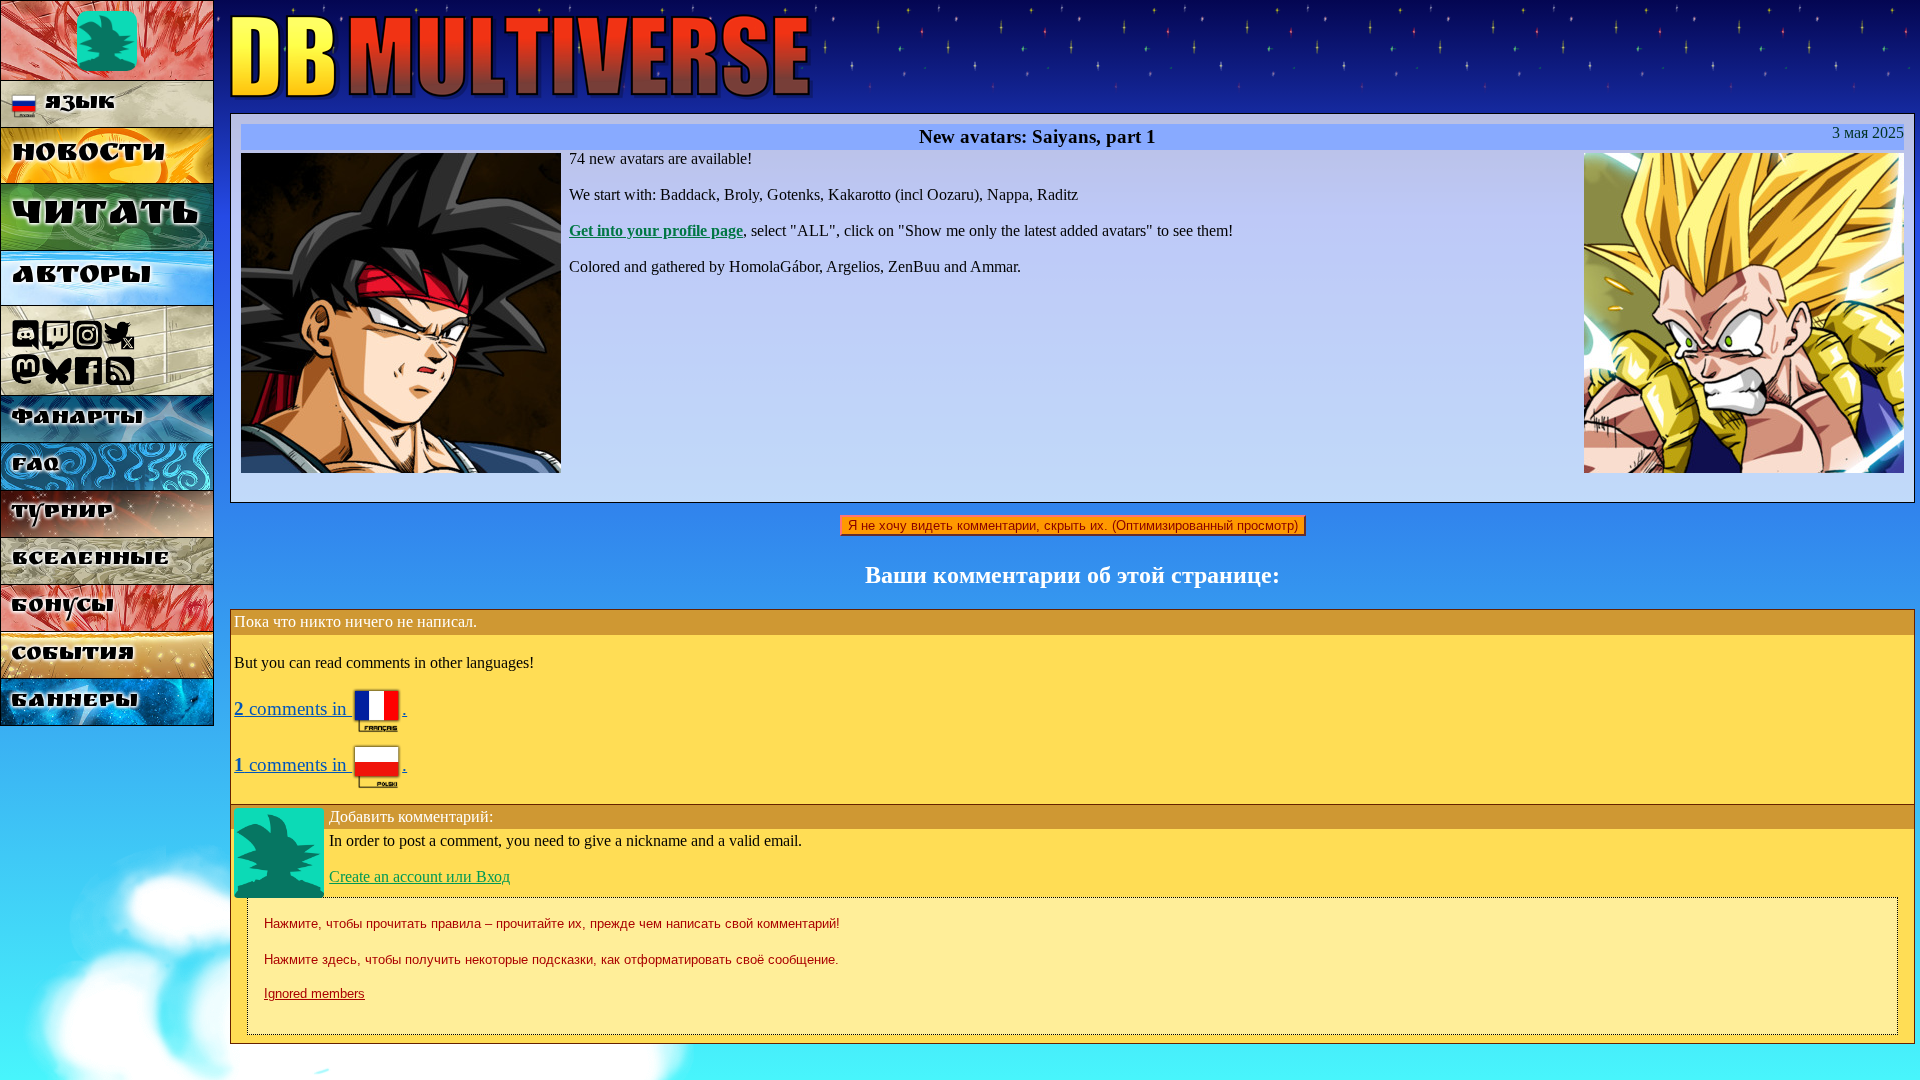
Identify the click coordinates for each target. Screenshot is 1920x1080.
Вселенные (90, 560)
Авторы (81, 277)
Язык (76, 104)
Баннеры (74, 702)
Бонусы (62, 607)
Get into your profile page (656, 230)
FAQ (35, 466)
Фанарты (77, 419)
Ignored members (314, 993)
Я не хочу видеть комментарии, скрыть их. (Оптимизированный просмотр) (1073, 525)
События (72, 655)
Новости (88, 155)
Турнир (62, 513)
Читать (104, 216)
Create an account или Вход (419, 876)
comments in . (320, 708)
